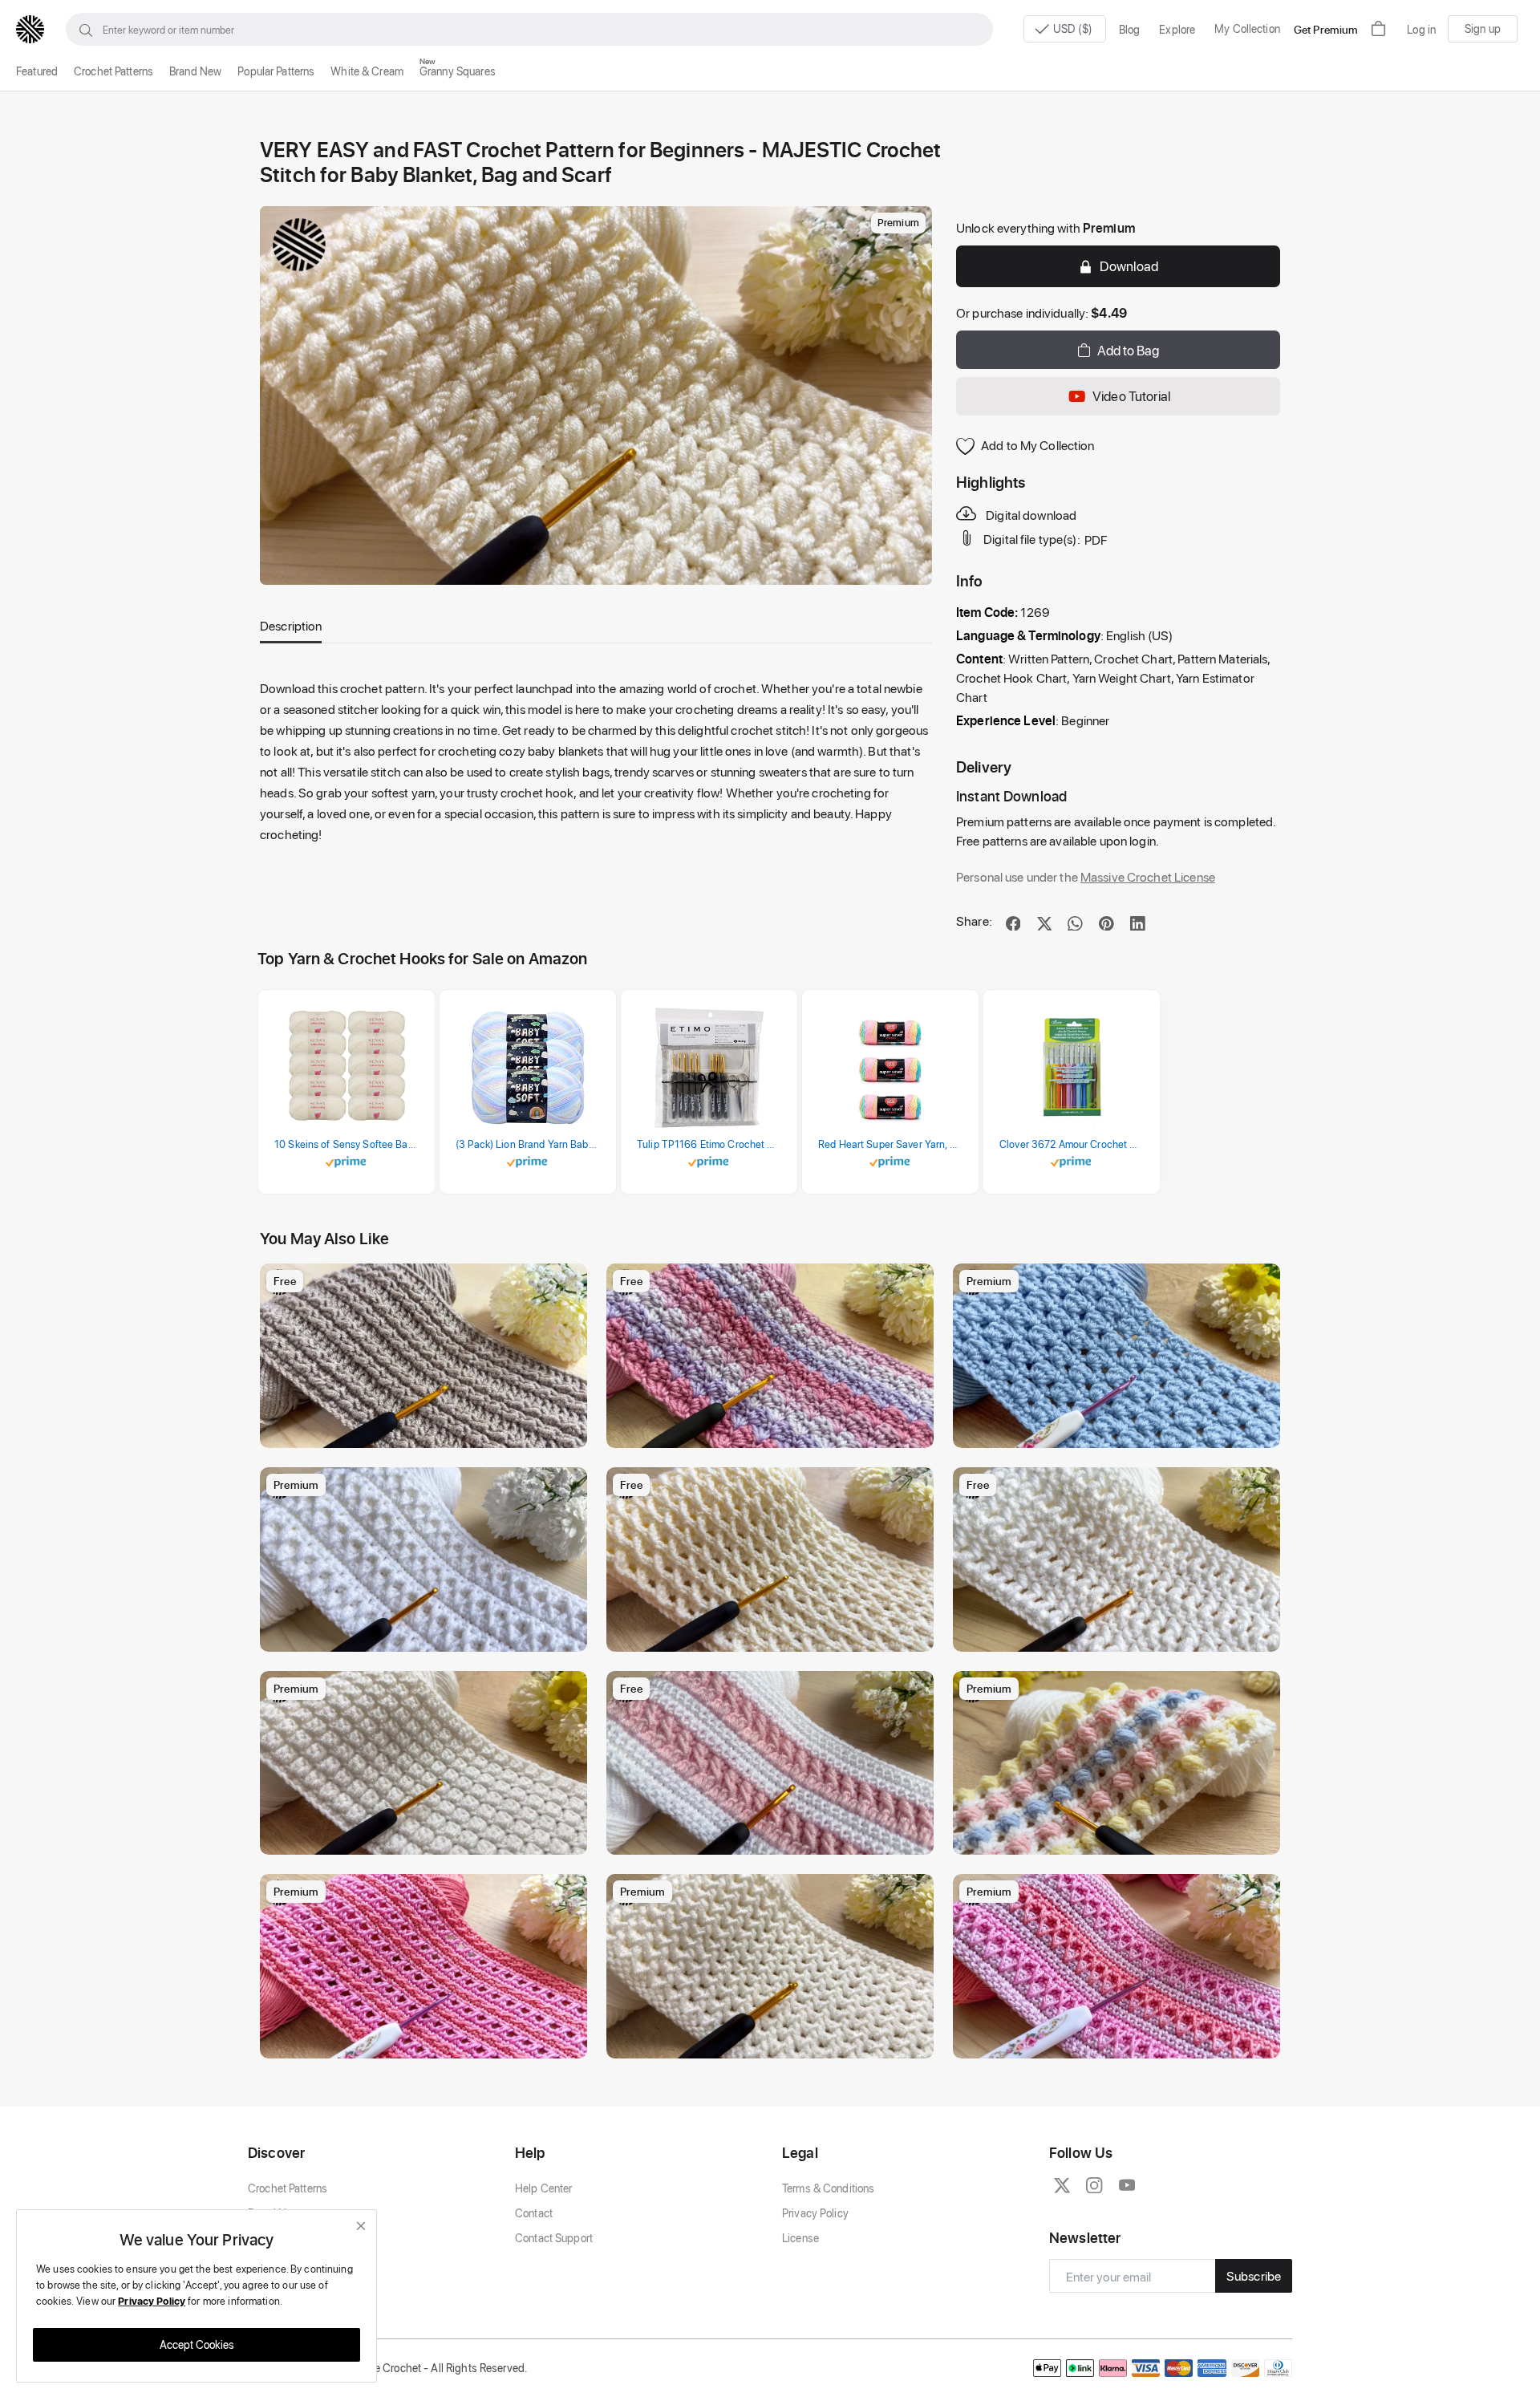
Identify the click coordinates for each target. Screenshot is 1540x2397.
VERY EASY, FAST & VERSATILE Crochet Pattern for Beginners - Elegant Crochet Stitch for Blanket (1121, 1635)
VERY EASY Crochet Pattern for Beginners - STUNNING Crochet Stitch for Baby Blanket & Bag (774, 2042)
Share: (974, 921)
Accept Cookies (197, 2344)
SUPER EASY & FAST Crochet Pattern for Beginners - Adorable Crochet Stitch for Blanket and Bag (1121, 1432)
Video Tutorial (1131, 395)
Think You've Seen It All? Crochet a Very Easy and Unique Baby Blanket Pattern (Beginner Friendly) (428, 1635)
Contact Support (554, 2238)
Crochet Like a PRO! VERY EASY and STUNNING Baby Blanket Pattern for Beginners (428, 1838)
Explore (1177, 29)
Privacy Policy (815, 2213)
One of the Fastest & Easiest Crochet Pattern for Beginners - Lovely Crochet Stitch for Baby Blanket (774, 1432)
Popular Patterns (276, 71)
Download (1129, 266)
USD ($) (1074, 28)
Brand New (195, 71)
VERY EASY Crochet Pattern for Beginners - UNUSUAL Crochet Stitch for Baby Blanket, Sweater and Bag (774, 1635)
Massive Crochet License (1148, 876)
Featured (37, 71)
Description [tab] (291, 625)
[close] (361, 2226)
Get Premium (1326, 29)
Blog (1130, 29)
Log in (1421, 29)
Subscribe (1254, 2275)
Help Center (543, 2188)
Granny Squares (458, 71)
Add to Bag (1128, 350)
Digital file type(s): (1032, 539)
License (800, 2238)
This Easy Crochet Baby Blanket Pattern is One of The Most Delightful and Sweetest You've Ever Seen (1121, 1838)
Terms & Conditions (828, 2188)
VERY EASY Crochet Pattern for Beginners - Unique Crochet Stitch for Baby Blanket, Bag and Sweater (428, 2042)
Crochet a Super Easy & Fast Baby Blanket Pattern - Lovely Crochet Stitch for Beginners (774, 1838)
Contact (534, 2213)
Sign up (1483, 28)
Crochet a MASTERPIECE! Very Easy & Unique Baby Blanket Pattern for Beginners (1121, 2042)
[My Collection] (567, 1284)
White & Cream (367, 71)
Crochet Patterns (113, 71)
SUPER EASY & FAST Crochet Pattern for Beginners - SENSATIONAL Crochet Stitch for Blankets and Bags (428, 1432)
